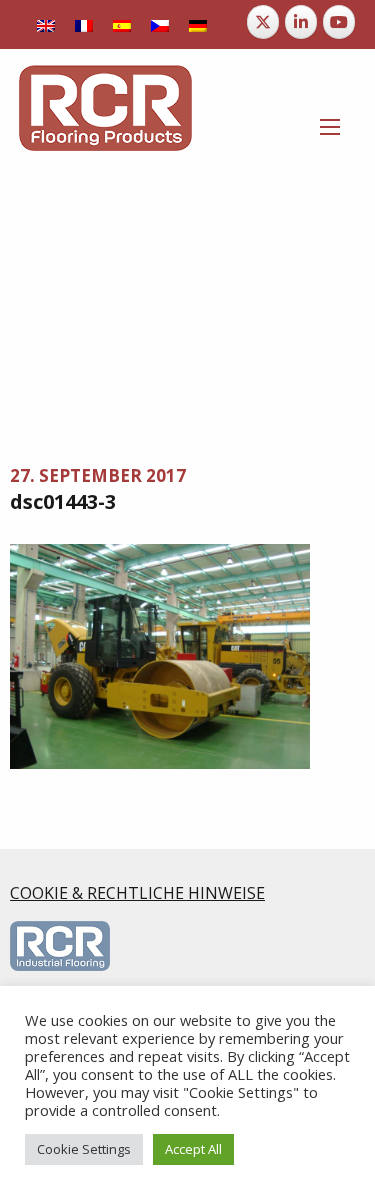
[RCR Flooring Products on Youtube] (339, 22)
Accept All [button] (193, 1149)
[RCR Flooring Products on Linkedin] (301, 22)
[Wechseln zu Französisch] (84, 24)
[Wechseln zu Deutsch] (198, 24)
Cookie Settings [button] (84, 1149)
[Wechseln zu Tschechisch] (160, 24)
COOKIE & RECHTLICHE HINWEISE (137, 893)
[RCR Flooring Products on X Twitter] (263, 22)
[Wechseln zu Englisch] (46, 24)
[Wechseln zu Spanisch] (122, 24)
